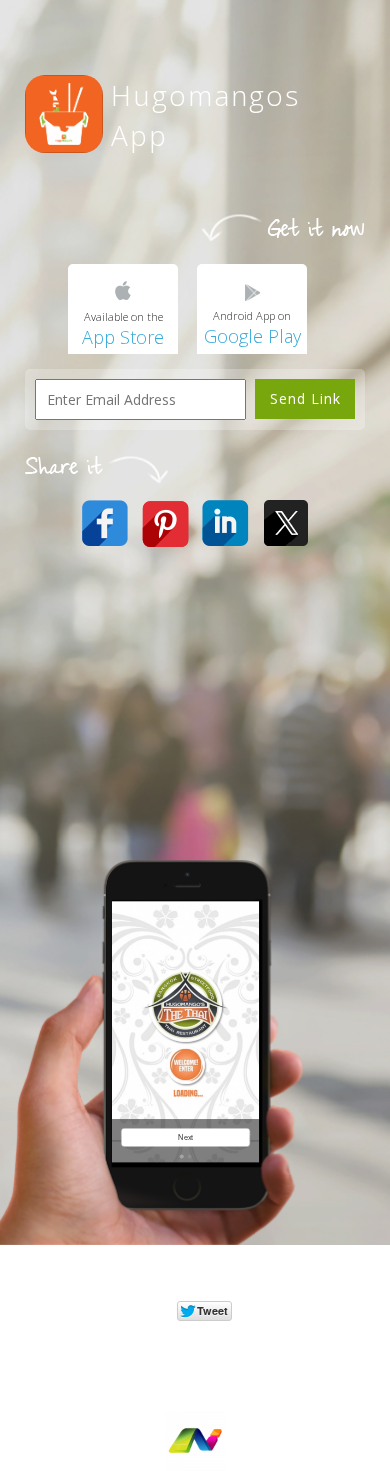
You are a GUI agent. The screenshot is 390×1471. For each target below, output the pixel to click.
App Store (123, 337)
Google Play (252, 336)
